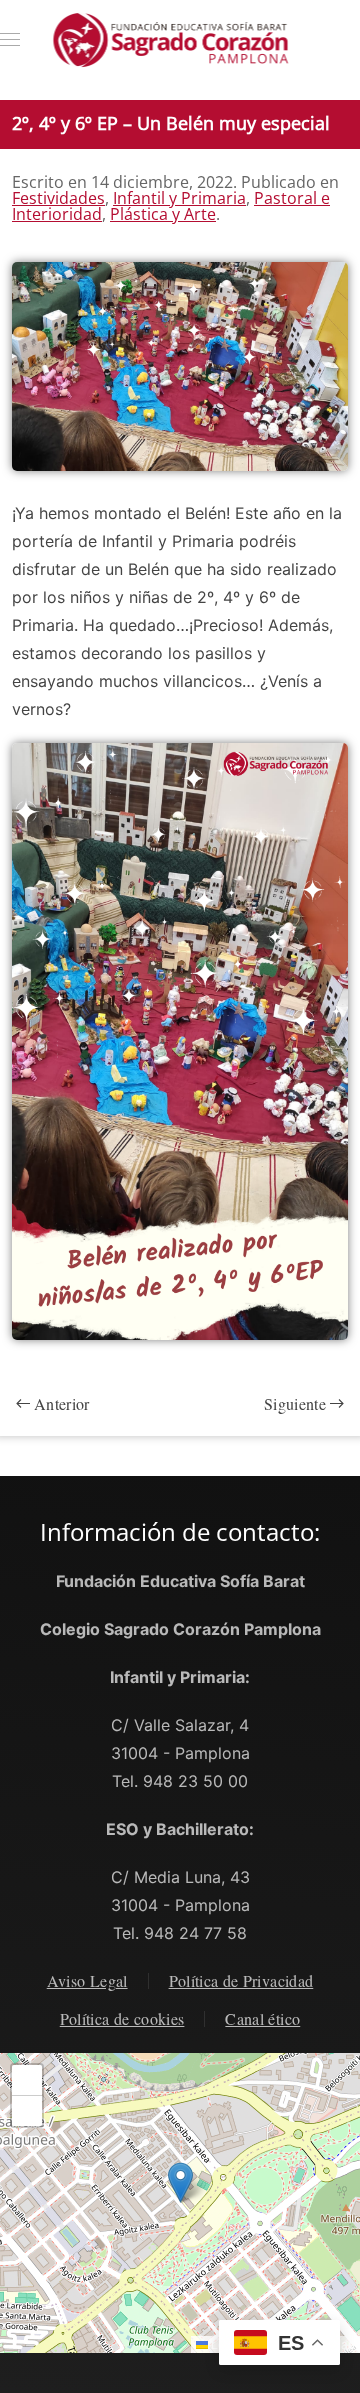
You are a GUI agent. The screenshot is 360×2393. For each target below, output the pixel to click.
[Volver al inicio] (180, 40)
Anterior (62, 1403)
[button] (10, 40)
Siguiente (295, 1403)
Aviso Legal (87, 1980)
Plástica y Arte (163, 214)
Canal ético (262, 2018)
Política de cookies (122, 2018)
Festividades (58, 198)
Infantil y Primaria (179, 198)
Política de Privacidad (241, 1980)
